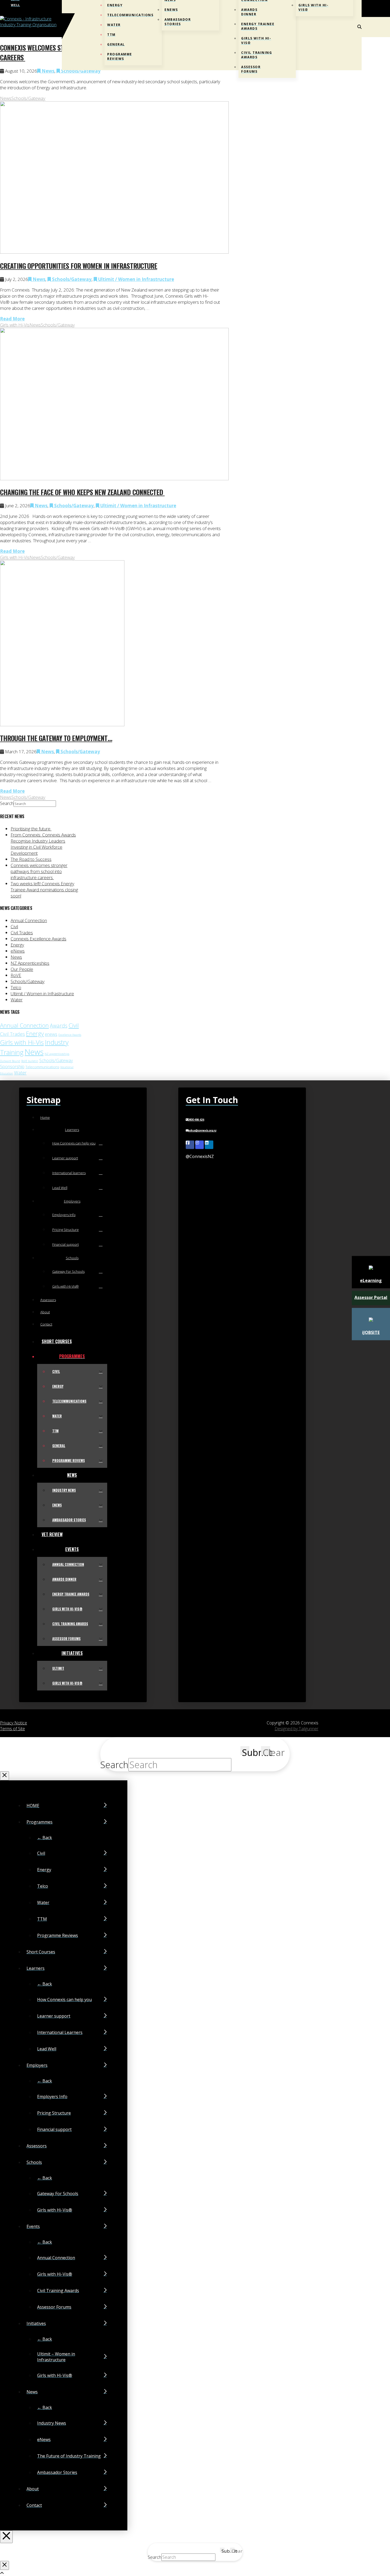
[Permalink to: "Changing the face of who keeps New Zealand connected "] (114, 479)
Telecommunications (42, 1067)
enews (51, 1034)
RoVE (16, 975)
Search (7, 803)
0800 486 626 (196, 1120)
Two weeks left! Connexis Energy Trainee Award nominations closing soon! (44, 890)
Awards (59, 1026)
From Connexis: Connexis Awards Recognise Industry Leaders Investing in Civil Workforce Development (43, 844)
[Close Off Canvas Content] (6, 2537)
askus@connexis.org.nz (202, 1131)
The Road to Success (31, 859)
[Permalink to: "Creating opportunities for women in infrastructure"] (114, 252)
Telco (16, 987)
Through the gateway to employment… (56, 738)
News (47, 71)
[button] (359, 27)
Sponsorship (12, 1067)
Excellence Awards (70, 1035)
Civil (14, 926)
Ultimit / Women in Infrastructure (136, 279)
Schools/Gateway (28, 98)
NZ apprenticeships (57, 1054)
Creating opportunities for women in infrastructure (79, 266)
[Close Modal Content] (5, 1776)
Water (17, 1000)
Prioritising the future (31, 829)
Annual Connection (29, 920)
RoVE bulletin (30, 1061)
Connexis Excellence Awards (38, 939)
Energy (17, 945)
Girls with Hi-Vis (15, 325)
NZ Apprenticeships (30, 963)
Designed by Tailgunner (296, 1729)
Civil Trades (22, 933)
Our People (22, 969)
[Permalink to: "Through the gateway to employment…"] (62, 725)
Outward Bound (10, 1061)
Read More (12, 319)
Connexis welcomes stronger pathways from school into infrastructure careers (39, 871)
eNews (18, 951)
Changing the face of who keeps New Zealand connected (82, 492)
